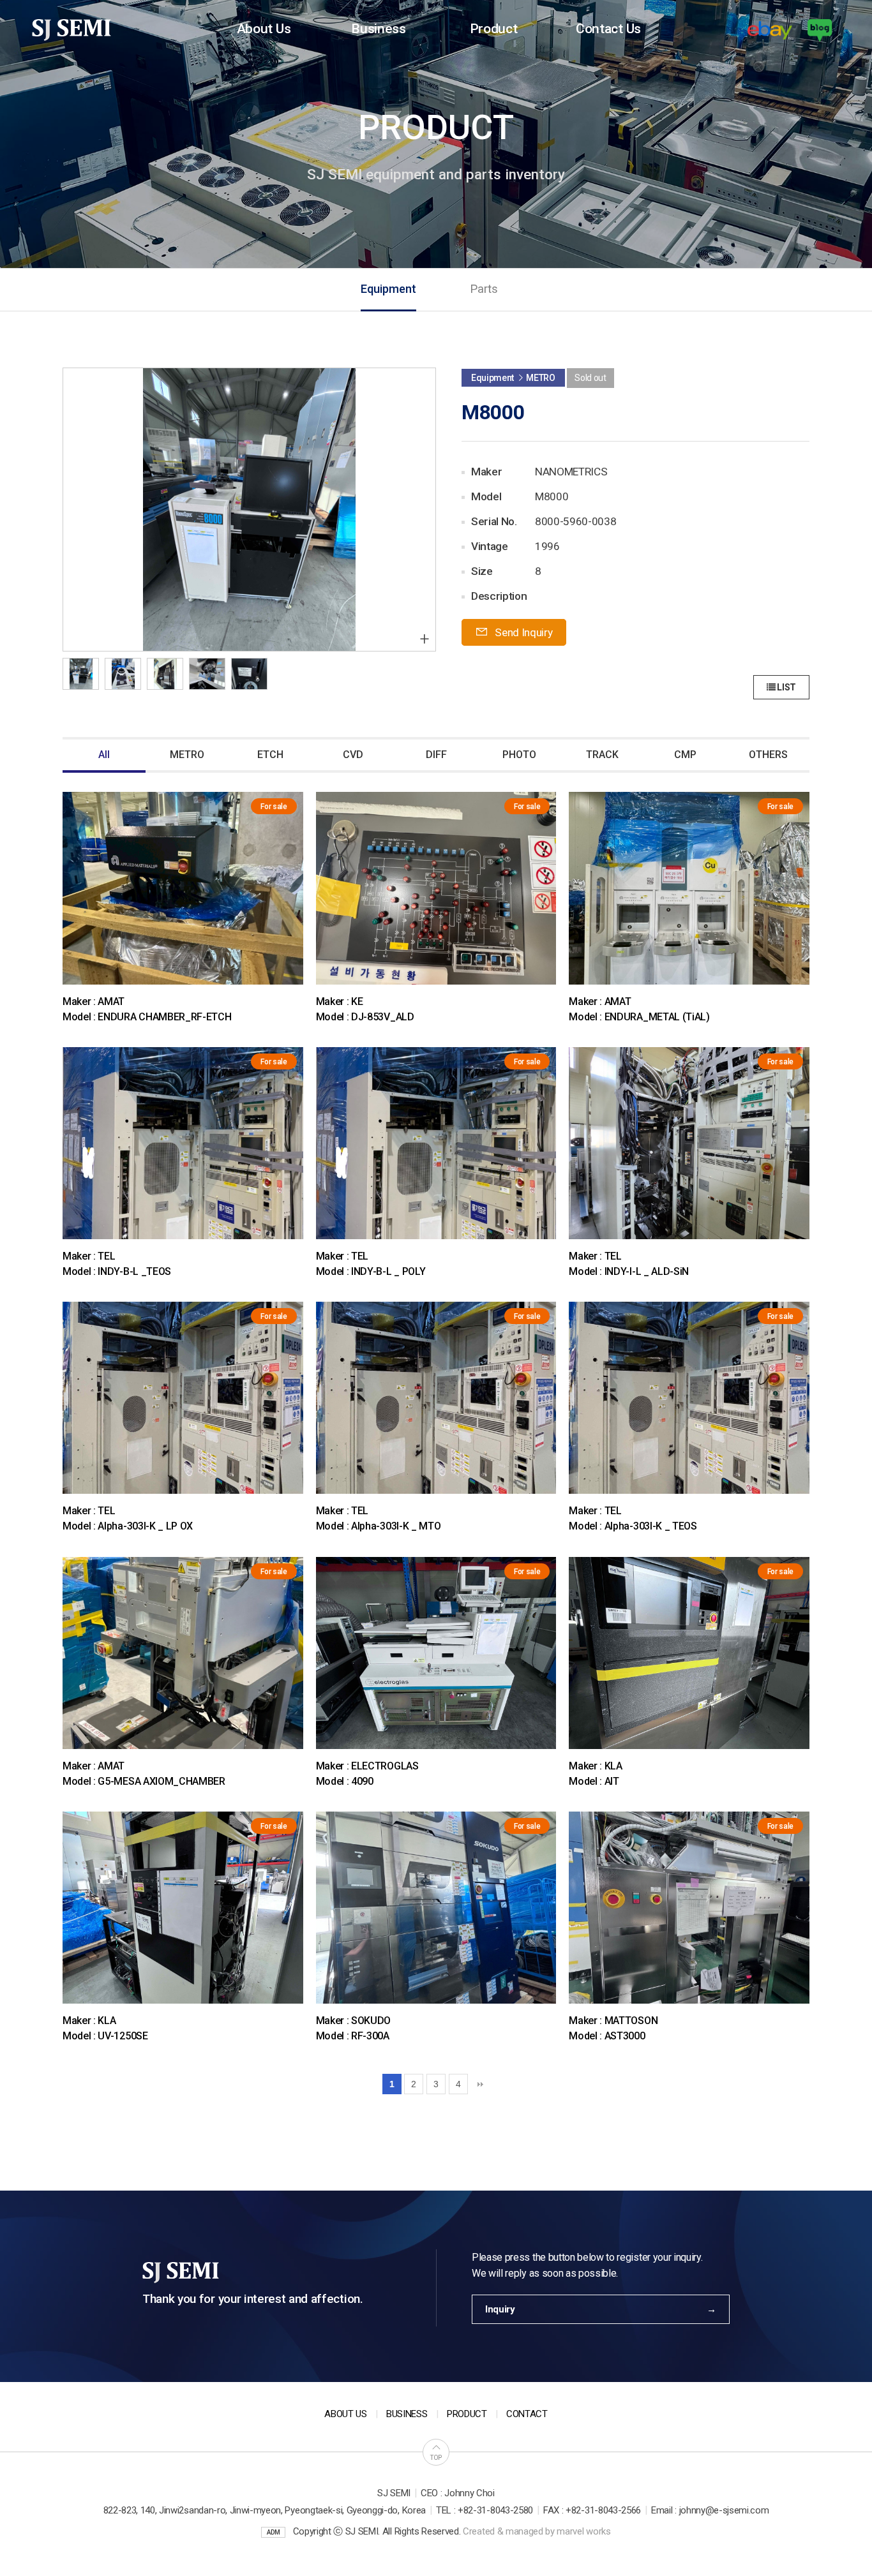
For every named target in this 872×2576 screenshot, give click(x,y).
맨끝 (480, 2084)
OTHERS (768, 755)
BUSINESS (407, 2414)
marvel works (583, 2531)
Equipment (388, 289)
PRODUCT (467, 2414)
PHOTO (519, 755)
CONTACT (527, 2414)
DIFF (436, 755)
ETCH (270, 755)
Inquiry (500, 2309)
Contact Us (608, 28)
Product (494, 28)
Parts (484, 289)
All (104, 755)
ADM (273, 2532)
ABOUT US (345, 2414)
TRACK (602, 755)
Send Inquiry (523, 632)
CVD (353, 755)
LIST (786, 687)
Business (378, 28)
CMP (685, 755)
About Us (264, 28)
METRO (187, 755)
